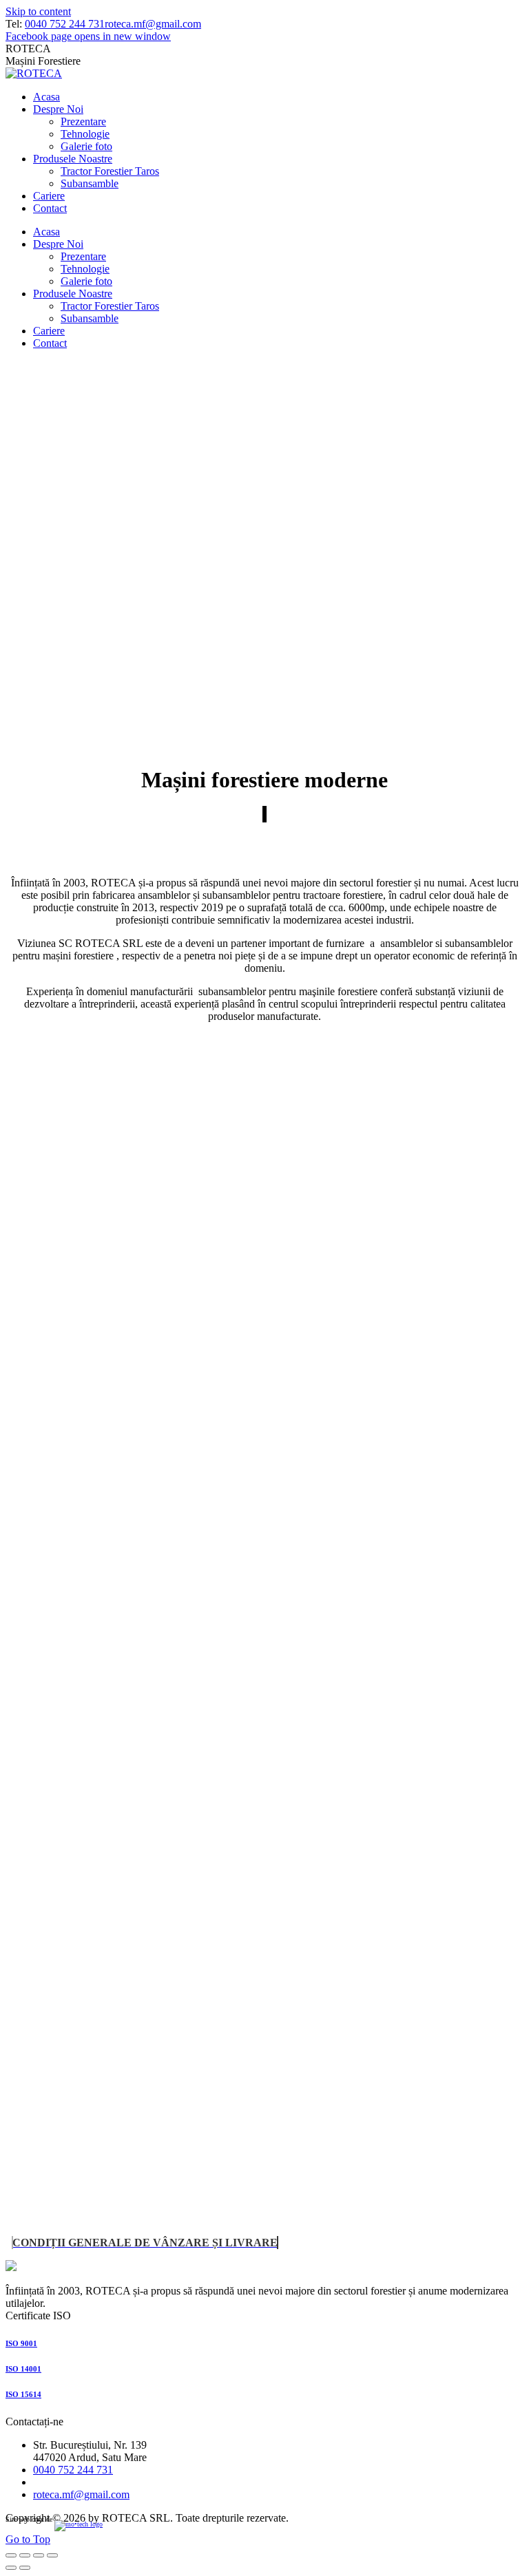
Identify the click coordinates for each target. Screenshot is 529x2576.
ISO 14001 (23, 2369)
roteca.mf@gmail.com (153, 24)
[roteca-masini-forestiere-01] (156, 1350)
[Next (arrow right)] (25, 2568)
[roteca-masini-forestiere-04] (156, 2201)
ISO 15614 (23, 2394)
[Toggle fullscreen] (39, 2555)
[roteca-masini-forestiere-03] (156, 1917)
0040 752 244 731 (65, 24)
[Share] (25, 2555)
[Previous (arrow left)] (11, 2568)
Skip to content (38, 11)
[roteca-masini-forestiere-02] (156, 1633)
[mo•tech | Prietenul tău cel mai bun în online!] (89, 2529)
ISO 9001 (21, 2343)
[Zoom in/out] (52, 2555)
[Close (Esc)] (11, 2555)
